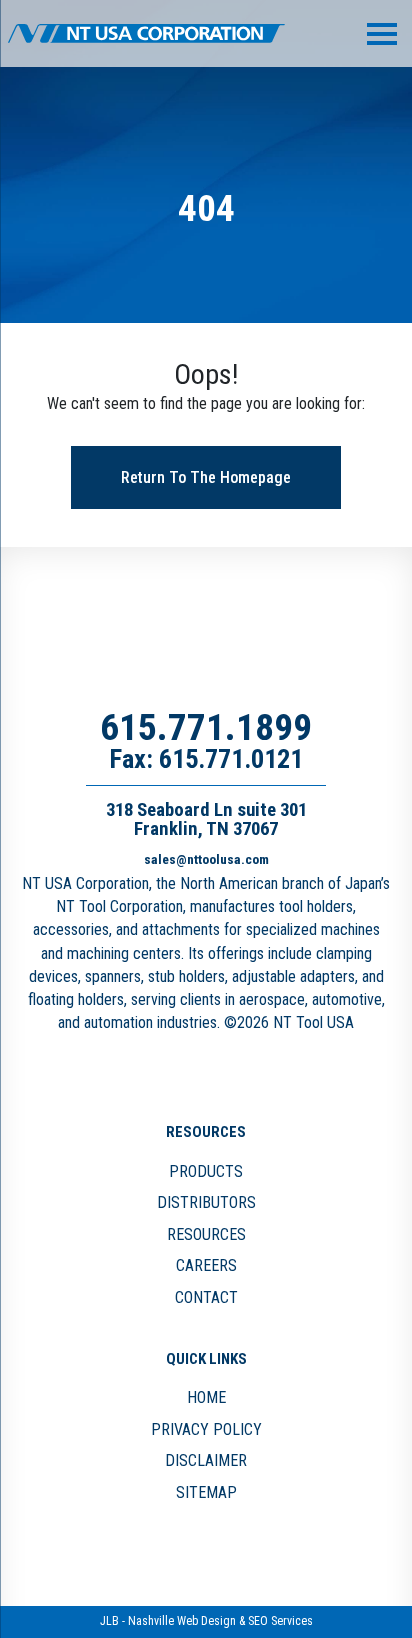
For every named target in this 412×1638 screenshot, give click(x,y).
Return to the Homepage (206, 477)
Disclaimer (206, 1460)
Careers (206, 1265)
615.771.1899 (206, 727)
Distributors (206, 1202)
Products (206, 1171)
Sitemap (206, 1492)
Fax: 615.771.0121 (206, 759)
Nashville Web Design (182, 1621)
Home (206, 1397)
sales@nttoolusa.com (206, 859)
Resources (206, 1234)
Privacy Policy (206, 1429)
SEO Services (280, 1621)
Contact (206, 1297)
